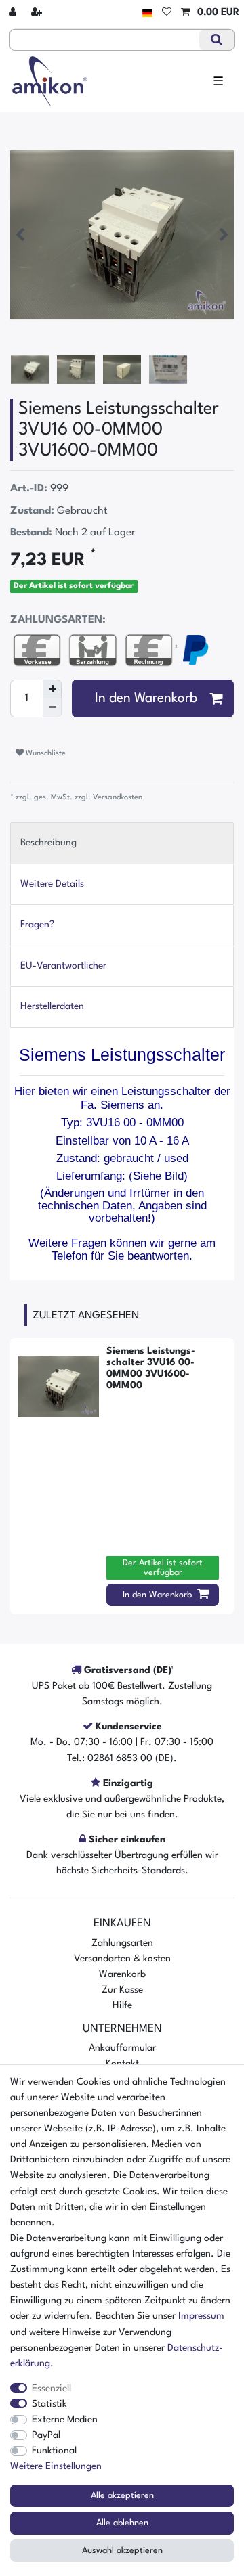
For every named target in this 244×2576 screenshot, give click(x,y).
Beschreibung (48, 843)
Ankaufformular (122, 2048)
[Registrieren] (38, 13)
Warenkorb (122, 1974)
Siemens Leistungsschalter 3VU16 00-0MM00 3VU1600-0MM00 (151, 1368)
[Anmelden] (14, 13)
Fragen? (37, 925)
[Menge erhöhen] (52, 689)
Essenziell (52, 2389)
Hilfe (122, 2005)
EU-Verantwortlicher (63, 966)
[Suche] (217, 40)
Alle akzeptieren (122, 2496)
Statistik (49, 2404)
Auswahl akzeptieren (122, 2551)
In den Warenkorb (146, 698)
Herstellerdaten (52, 1006)
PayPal (46, 2435)
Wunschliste (45, 753)
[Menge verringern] (52, 708)
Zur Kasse (122, 1990)
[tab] (122, 843)
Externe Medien (65, 2420)
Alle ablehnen (122, 2523)
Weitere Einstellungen (56, 2466)
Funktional (54, 2451)
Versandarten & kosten (122, 1959)
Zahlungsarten (122, 1943)
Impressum (201, 2316)
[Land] (147, 13)
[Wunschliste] (167, 13)
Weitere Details (52, 884)
